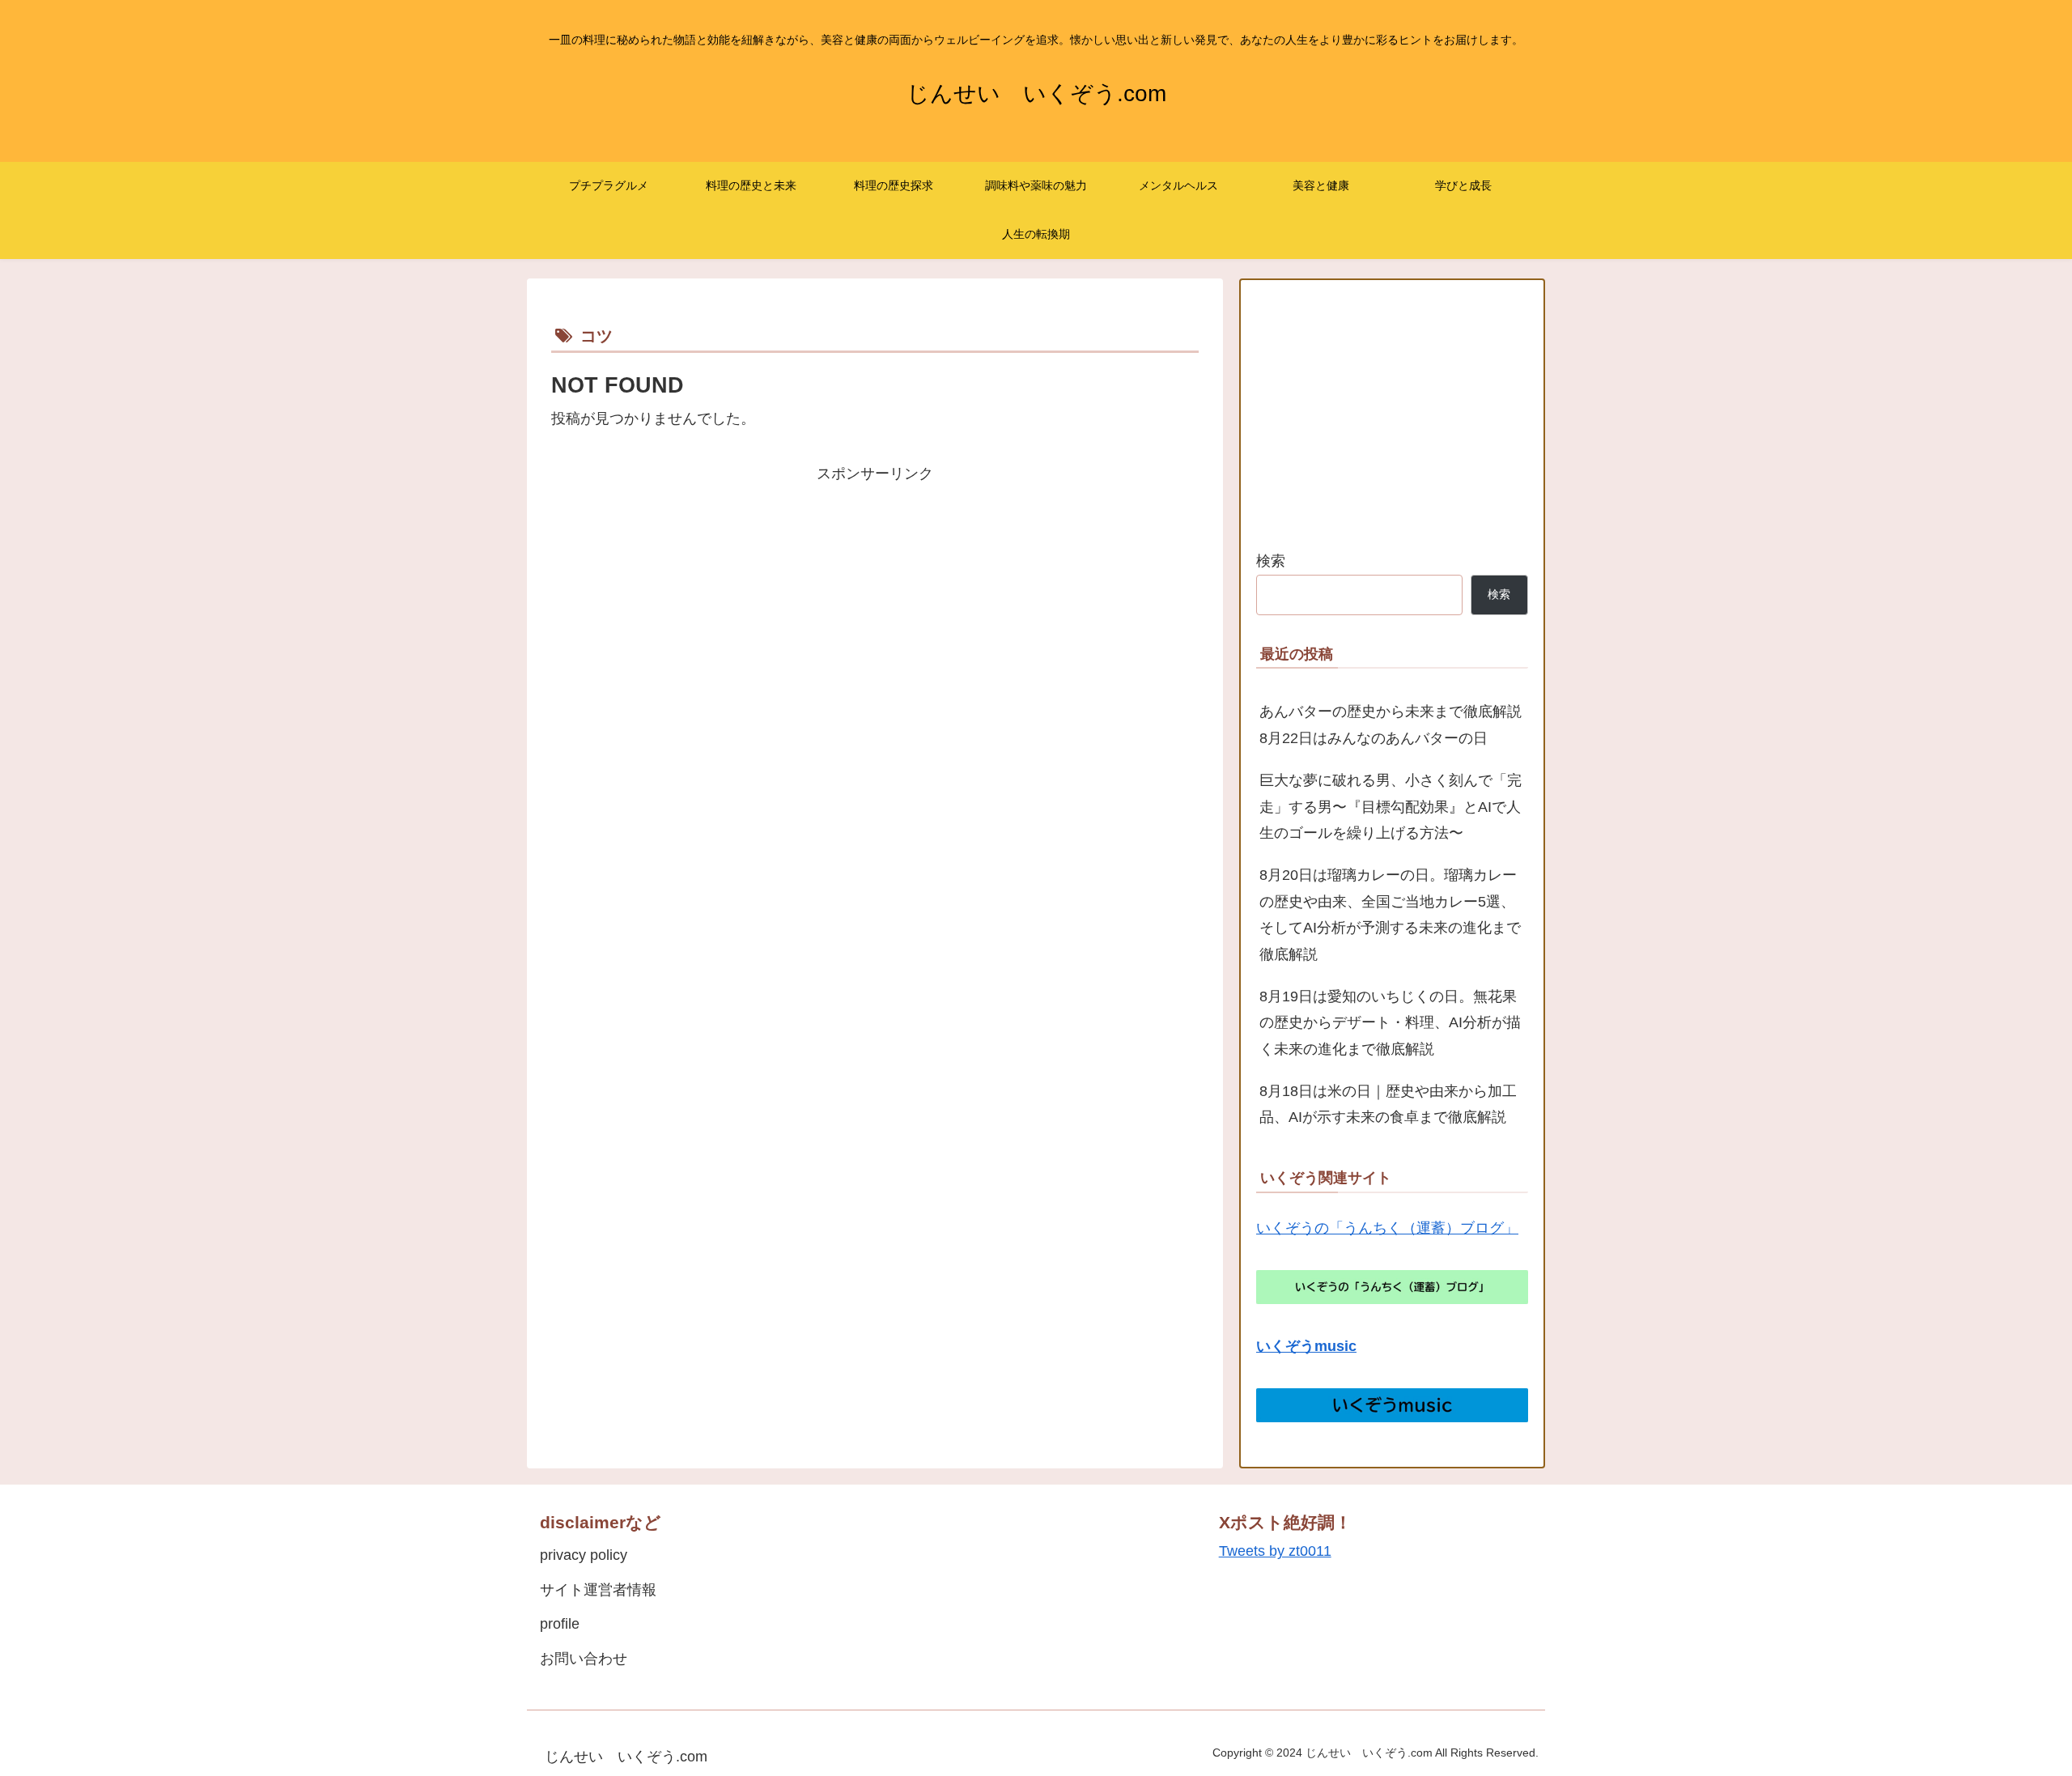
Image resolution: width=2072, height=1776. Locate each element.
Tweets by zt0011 (1275, 1551)
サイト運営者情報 (598, 1590)
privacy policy (584, 1555)
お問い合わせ (584, 1659)
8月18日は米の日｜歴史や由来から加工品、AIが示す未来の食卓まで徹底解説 (1388, 1104)
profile (560, 1624)
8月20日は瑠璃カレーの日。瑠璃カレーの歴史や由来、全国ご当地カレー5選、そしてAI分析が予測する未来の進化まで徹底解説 (1390, 914)
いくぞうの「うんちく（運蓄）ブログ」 (1387, 1228)
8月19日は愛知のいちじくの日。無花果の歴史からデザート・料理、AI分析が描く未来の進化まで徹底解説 (1390, 1023)
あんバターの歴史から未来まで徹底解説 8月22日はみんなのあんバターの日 (1394, 724)
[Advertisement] (875, 600)
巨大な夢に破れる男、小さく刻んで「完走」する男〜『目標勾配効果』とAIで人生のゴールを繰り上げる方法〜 (1391, 807)
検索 (1271, 561)
